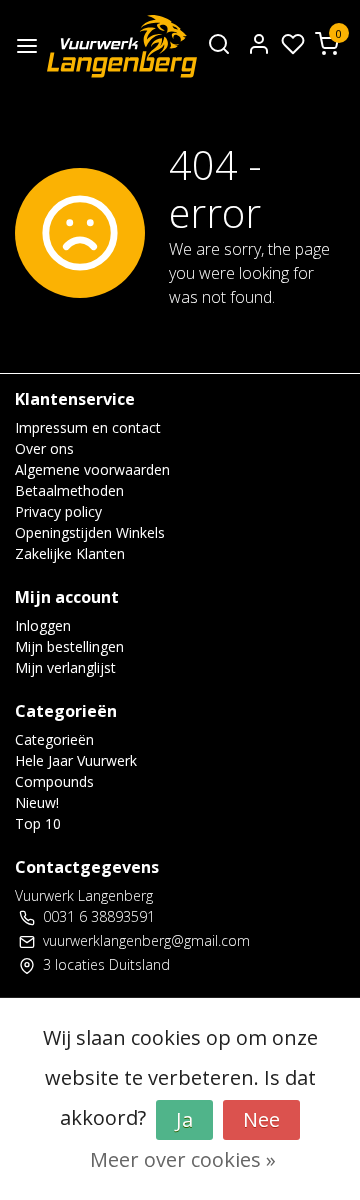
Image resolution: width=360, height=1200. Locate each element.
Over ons (44, 448)
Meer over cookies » (183, 1159)
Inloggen (43, 625)
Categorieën (54, 739)
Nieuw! (37, 802)
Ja (184, 1119)
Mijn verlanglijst (65, 667)
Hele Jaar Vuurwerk (76, 760)
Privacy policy (58, 511)
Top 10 (38, 823)
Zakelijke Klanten (70, 553)
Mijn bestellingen (69, 646)
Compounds (54, 781)
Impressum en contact (88, 427)
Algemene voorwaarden (92, 469)
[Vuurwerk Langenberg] (122, 46)
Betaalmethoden (69, 490)
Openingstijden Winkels (90, 532)
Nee (261, 1119)
